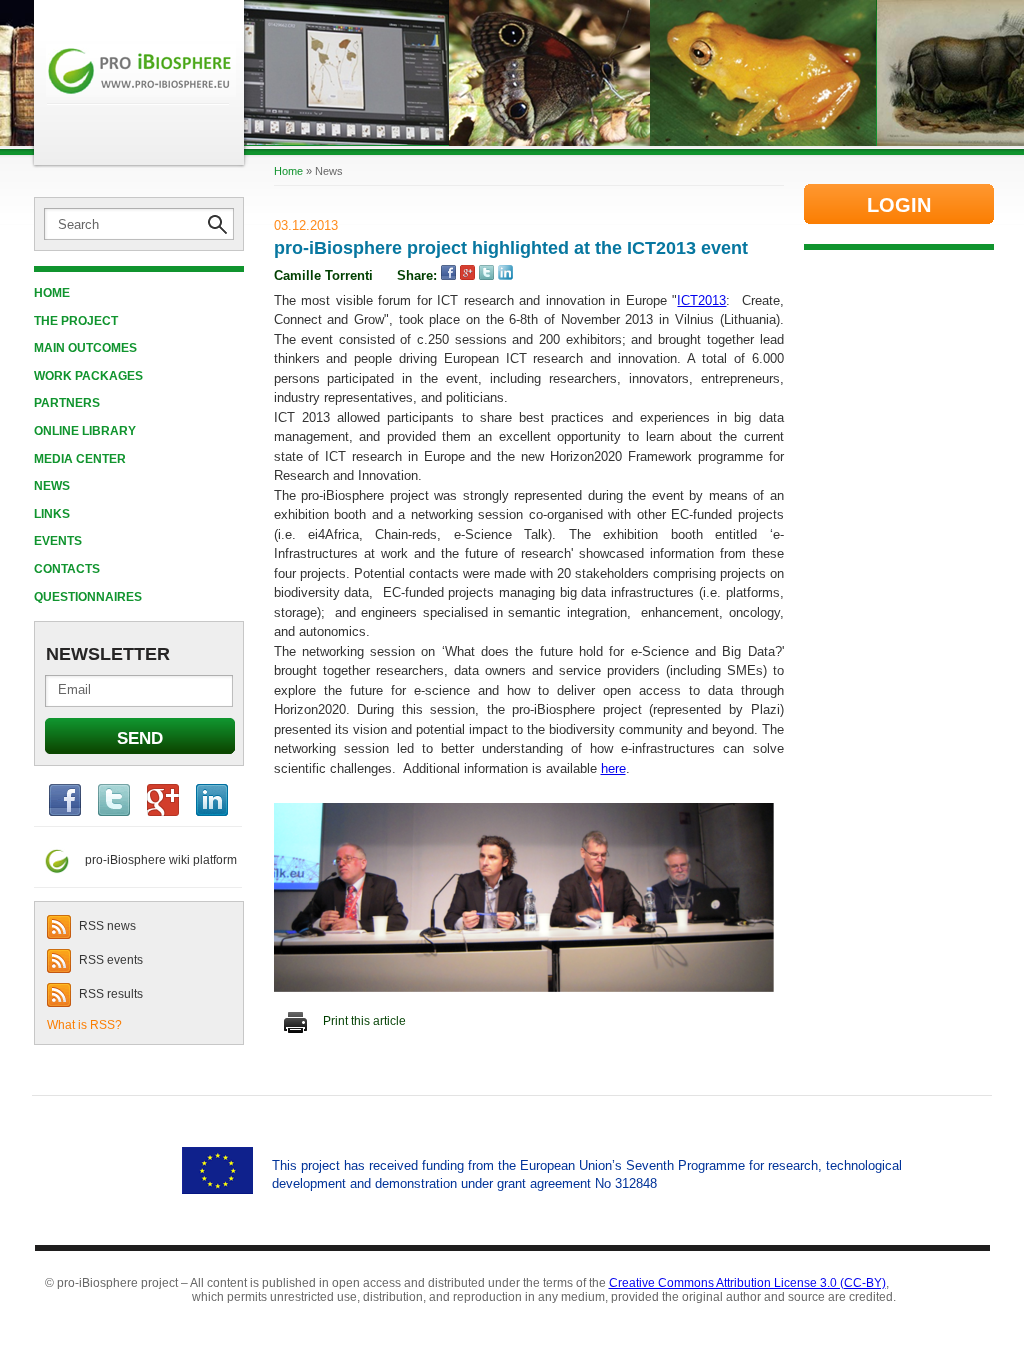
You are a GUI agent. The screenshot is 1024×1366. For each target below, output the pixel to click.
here (613, 768)
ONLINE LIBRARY (85, 431)
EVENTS (58, 541)
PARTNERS (67, 403)
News (52, 486)
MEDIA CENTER (80, 459)
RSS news (106, 926)
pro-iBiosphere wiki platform (155, 860)
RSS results (109, 994)
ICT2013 (701, 300)
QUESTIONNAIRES (88, 597)
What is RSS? (84, 1025)
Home (52, 293)
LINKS (52, 514)
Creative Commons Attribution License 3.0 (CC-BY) (747, 1283)
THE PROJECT (76, 321)
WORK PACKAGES (88, 376)
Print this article (363, 1021)
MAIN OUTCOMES (85, 348)
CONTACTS (67, 569)
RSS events (109, 960)
